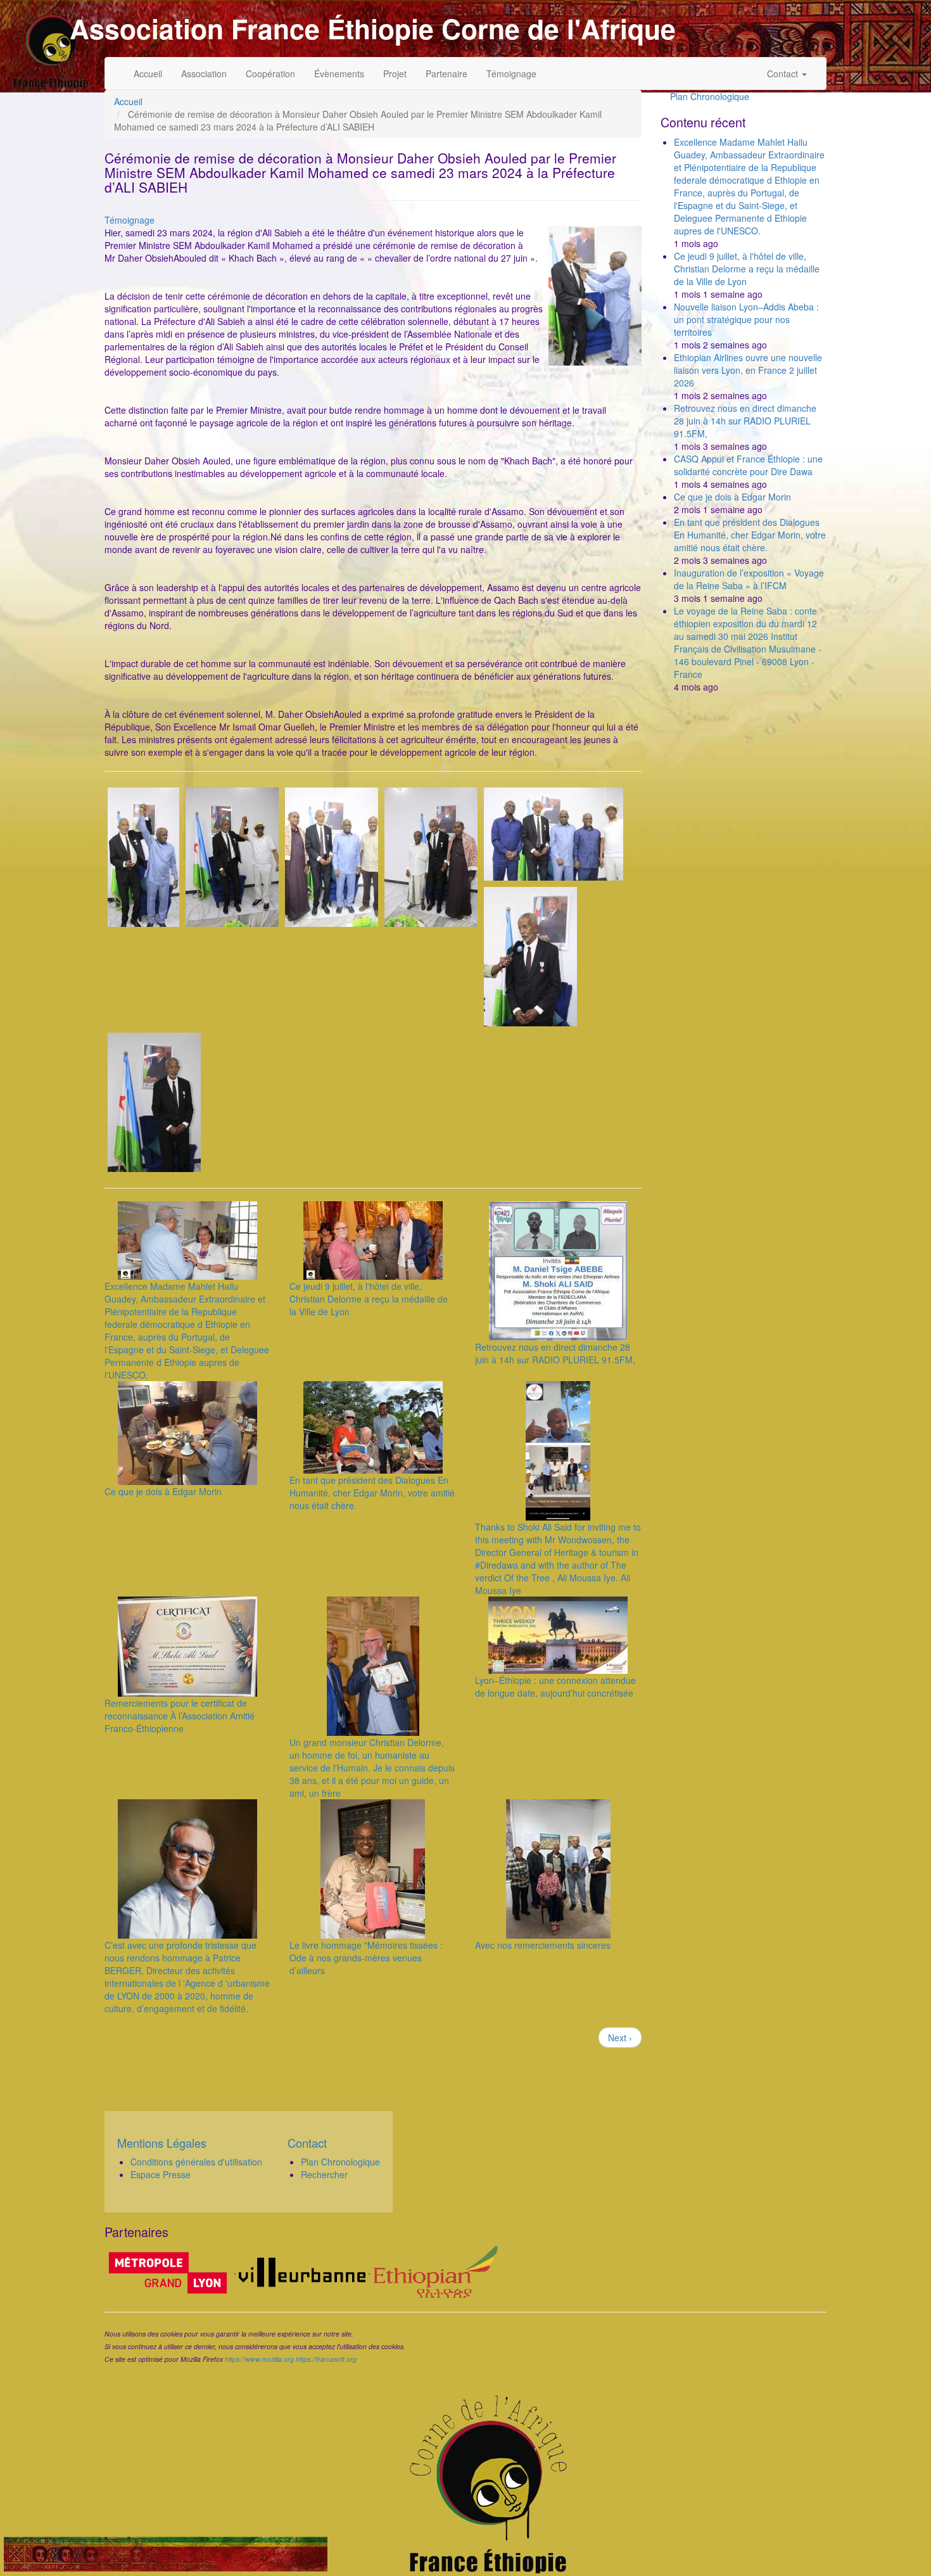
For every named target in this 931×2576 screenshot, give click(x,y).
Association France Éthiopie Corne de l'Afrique (373, 29)
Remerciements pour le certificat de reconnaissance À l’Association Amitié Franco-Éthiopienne (180, 1716)
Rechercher (324, 2174)
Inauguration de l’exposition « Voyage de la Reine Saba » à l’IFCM (749, 579)
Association (204, 73)
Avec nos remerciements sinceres (543, 1945)
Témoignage (511, 73)
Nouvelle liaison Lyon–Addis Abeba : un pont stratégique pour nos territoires (746, 319)
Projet (395, 73)
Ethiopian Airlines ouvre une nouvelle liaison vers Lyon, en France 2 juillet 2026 (748, 370)
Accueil (148, 73)
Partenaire (446, 73)
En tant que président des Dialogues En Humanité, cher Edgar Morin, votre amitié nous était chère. (372, 1493)
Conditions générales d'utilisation (196, 2162)
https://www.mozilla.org (259, 2359)
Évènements (339, 73)
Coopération (270, 73)
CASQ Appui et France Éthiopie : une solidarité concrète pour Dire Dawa (748, 465)
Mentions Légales (162, 2143)
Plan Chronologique (710, 96)
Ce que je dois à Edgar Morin (163, 1491)
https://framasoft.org (326, 2359)
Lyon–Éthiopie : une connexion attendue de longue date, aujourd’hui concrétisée (555, 1687)
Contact (784, 73)
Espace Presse (161, 2174)
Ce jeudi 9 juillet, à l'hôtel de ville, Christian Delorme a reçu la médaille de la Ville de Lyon (369, 1299)
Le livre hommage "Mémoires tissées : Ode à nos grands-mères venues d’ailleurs (366, 1958)
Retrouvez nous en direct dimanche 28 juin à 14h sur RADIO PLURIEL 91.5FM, (555, 1353)
